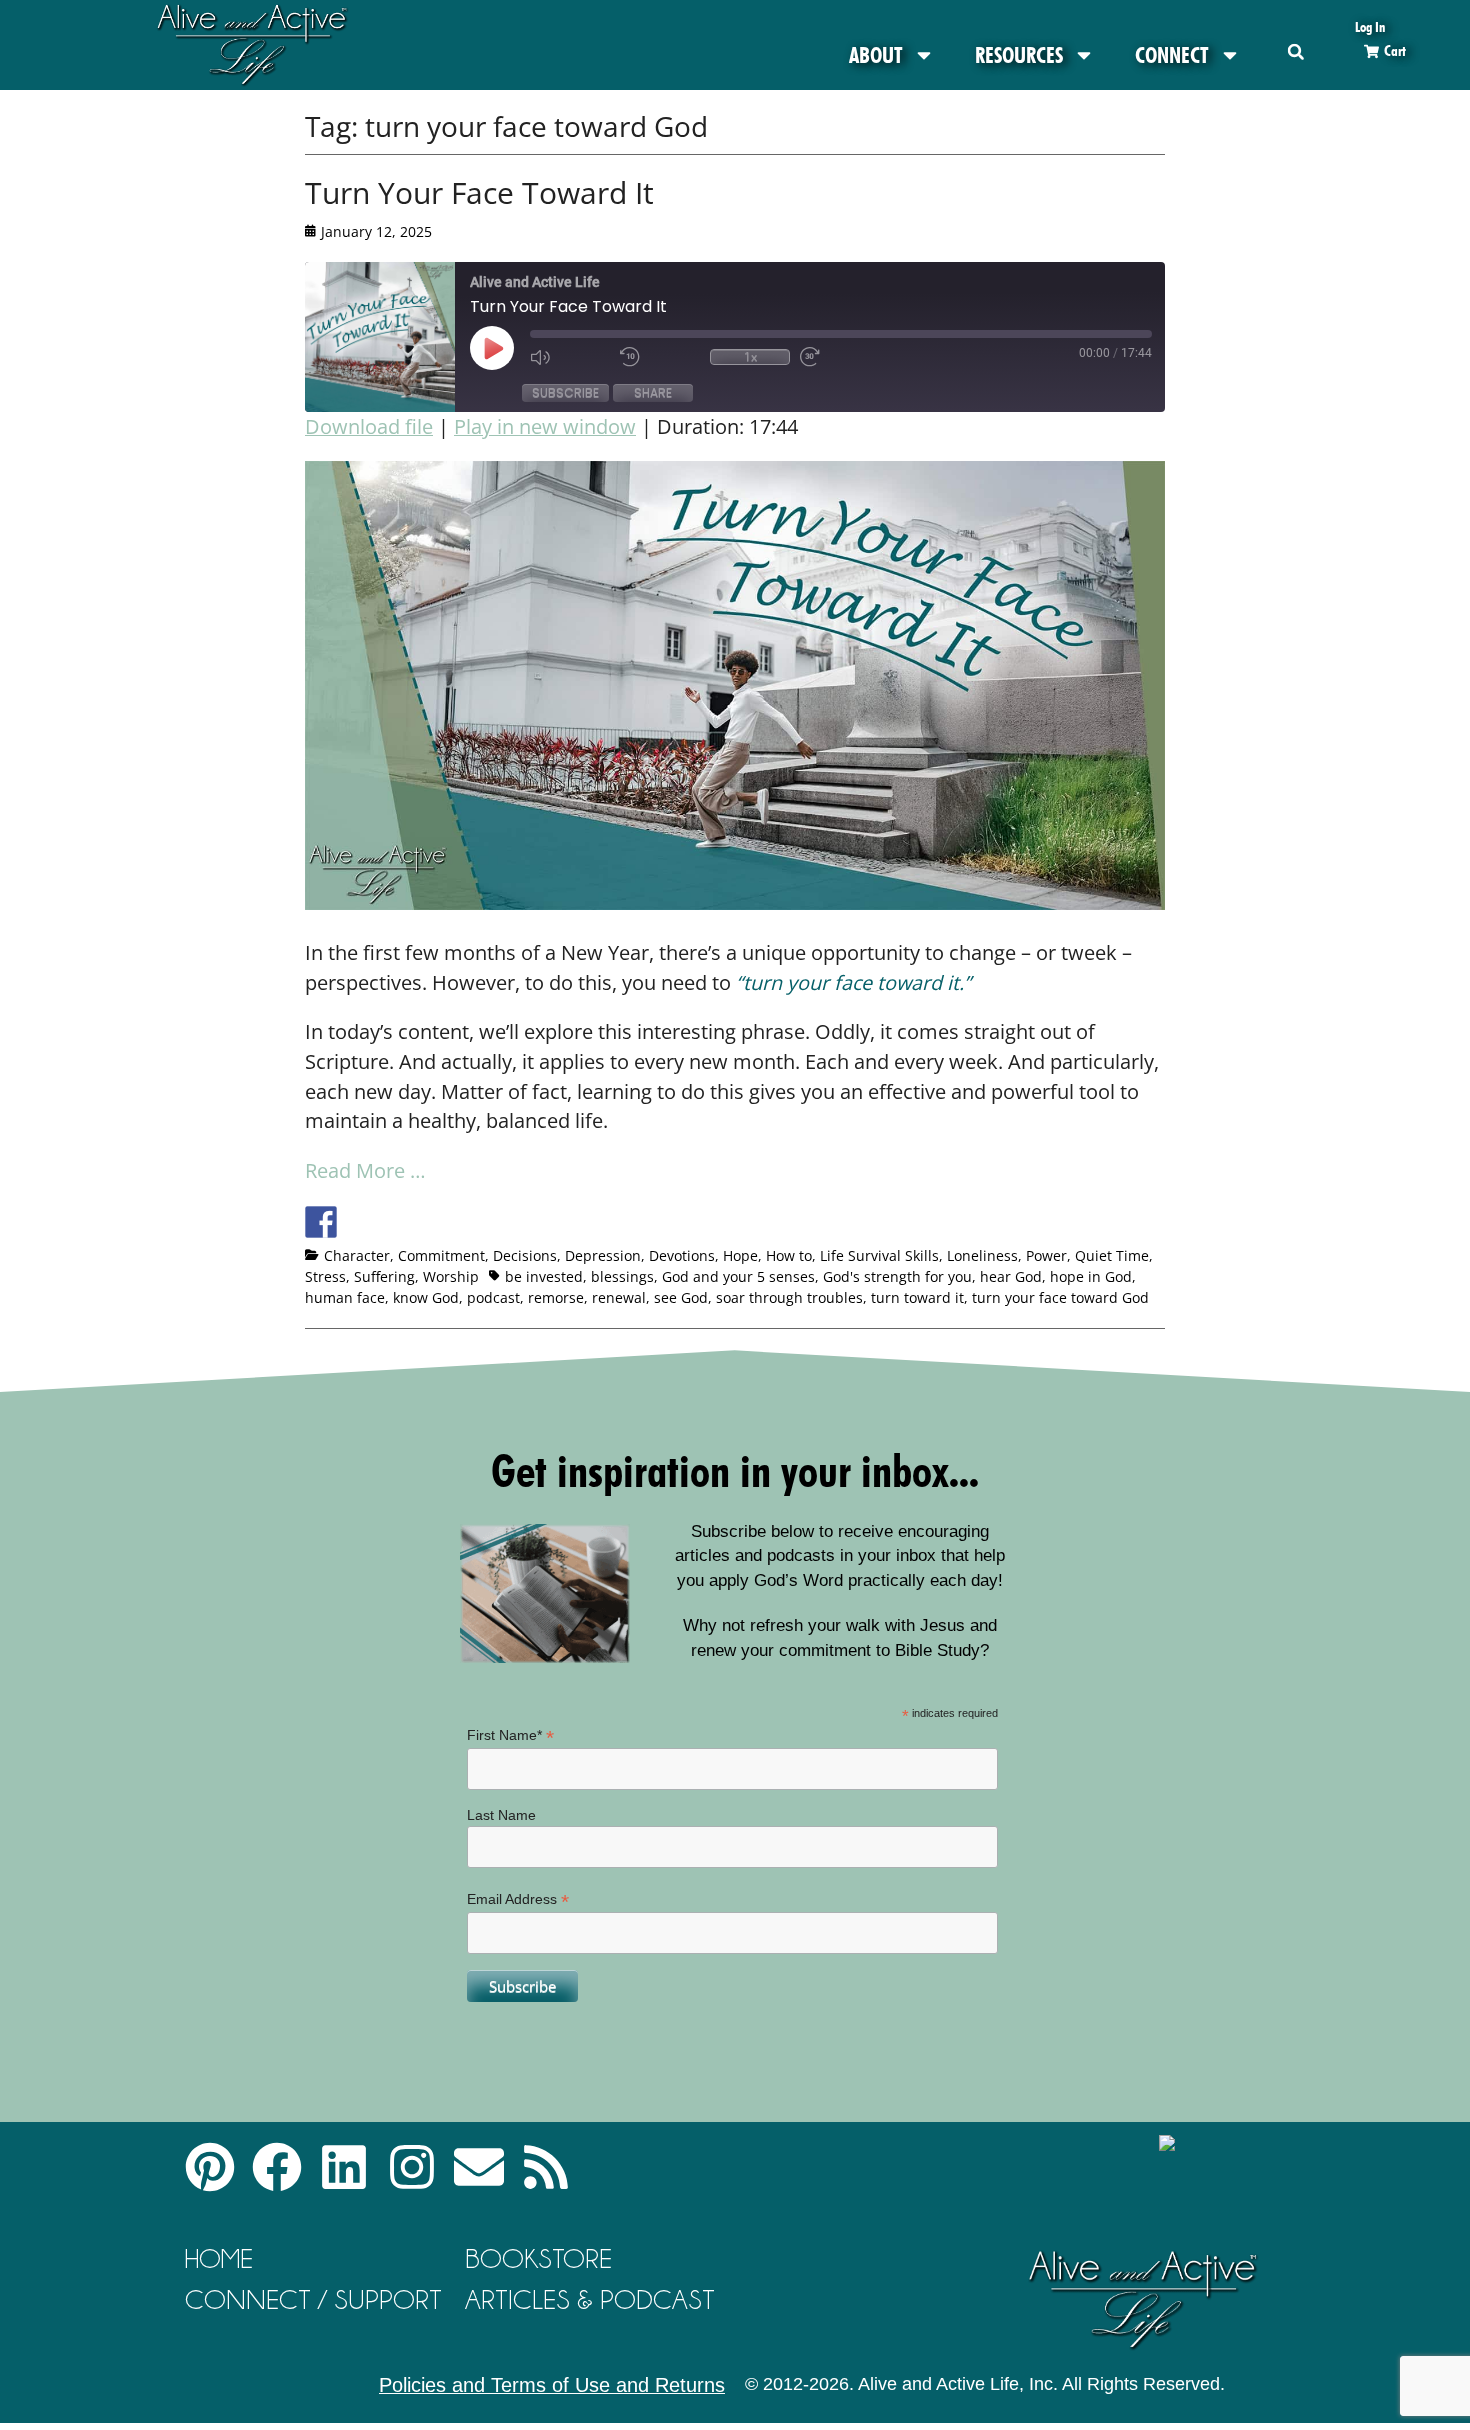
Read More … (365, 1170)
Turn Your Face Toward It (479, 192)
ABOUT (876, 55)
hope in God (1091, 1276)
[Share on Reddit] (395, 1222)
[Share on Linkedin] (469, 1222)
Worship (451, 1276)
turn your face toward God (1060, 1297)
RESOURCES (1019, 55)
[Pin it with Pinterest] (432, 1222)
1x (750, 357)
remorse (556, 1297)
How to (789, 1255)
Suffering (384, 1276)
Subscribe (565, 392)
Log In (1370, 26)
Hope (740, 1255)
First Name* (510, 1735)
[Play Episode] (510, 348)
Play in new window (545, 426)
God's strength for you (897, 1276)
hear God (1011, 1276)
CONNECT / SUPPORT (313, 2299)
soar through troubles (789, 1297)
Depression (603, 1255)
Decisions (525, 1255)
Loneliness (982, 1255)
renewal (619, 1297)
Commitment (441, 1255)
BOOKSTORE (538, 2258)
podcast (493, 1297)
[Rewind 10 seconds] (660, 357)
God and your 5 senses (738, 1276)
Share (653, 392)
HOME (219, 2258)
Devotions (682, 1255)
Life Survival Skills (879, 1255)
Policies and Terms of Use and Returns (552, 2385)
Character (357, 1255)
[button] (1295, 51)
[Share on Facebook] (321, 1222)
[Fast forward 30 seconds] (840, 357)
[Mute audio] (570, 357)
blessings (622, 1276)
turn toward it (917, 1297)
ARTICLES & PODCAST (590, 2299)
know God (426, 1297)
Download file (369, 426)
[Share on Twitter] (358, 1222)
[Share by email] (506, 1222)
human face (345, 1297)
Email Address (518, 1899)
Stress (325, 1276)
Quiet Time (1112, 1255)
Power (1046, 1255)
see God (681, 1297)
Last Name (501, 1815)
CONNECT (1172, 55)
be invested (544, 1276)
